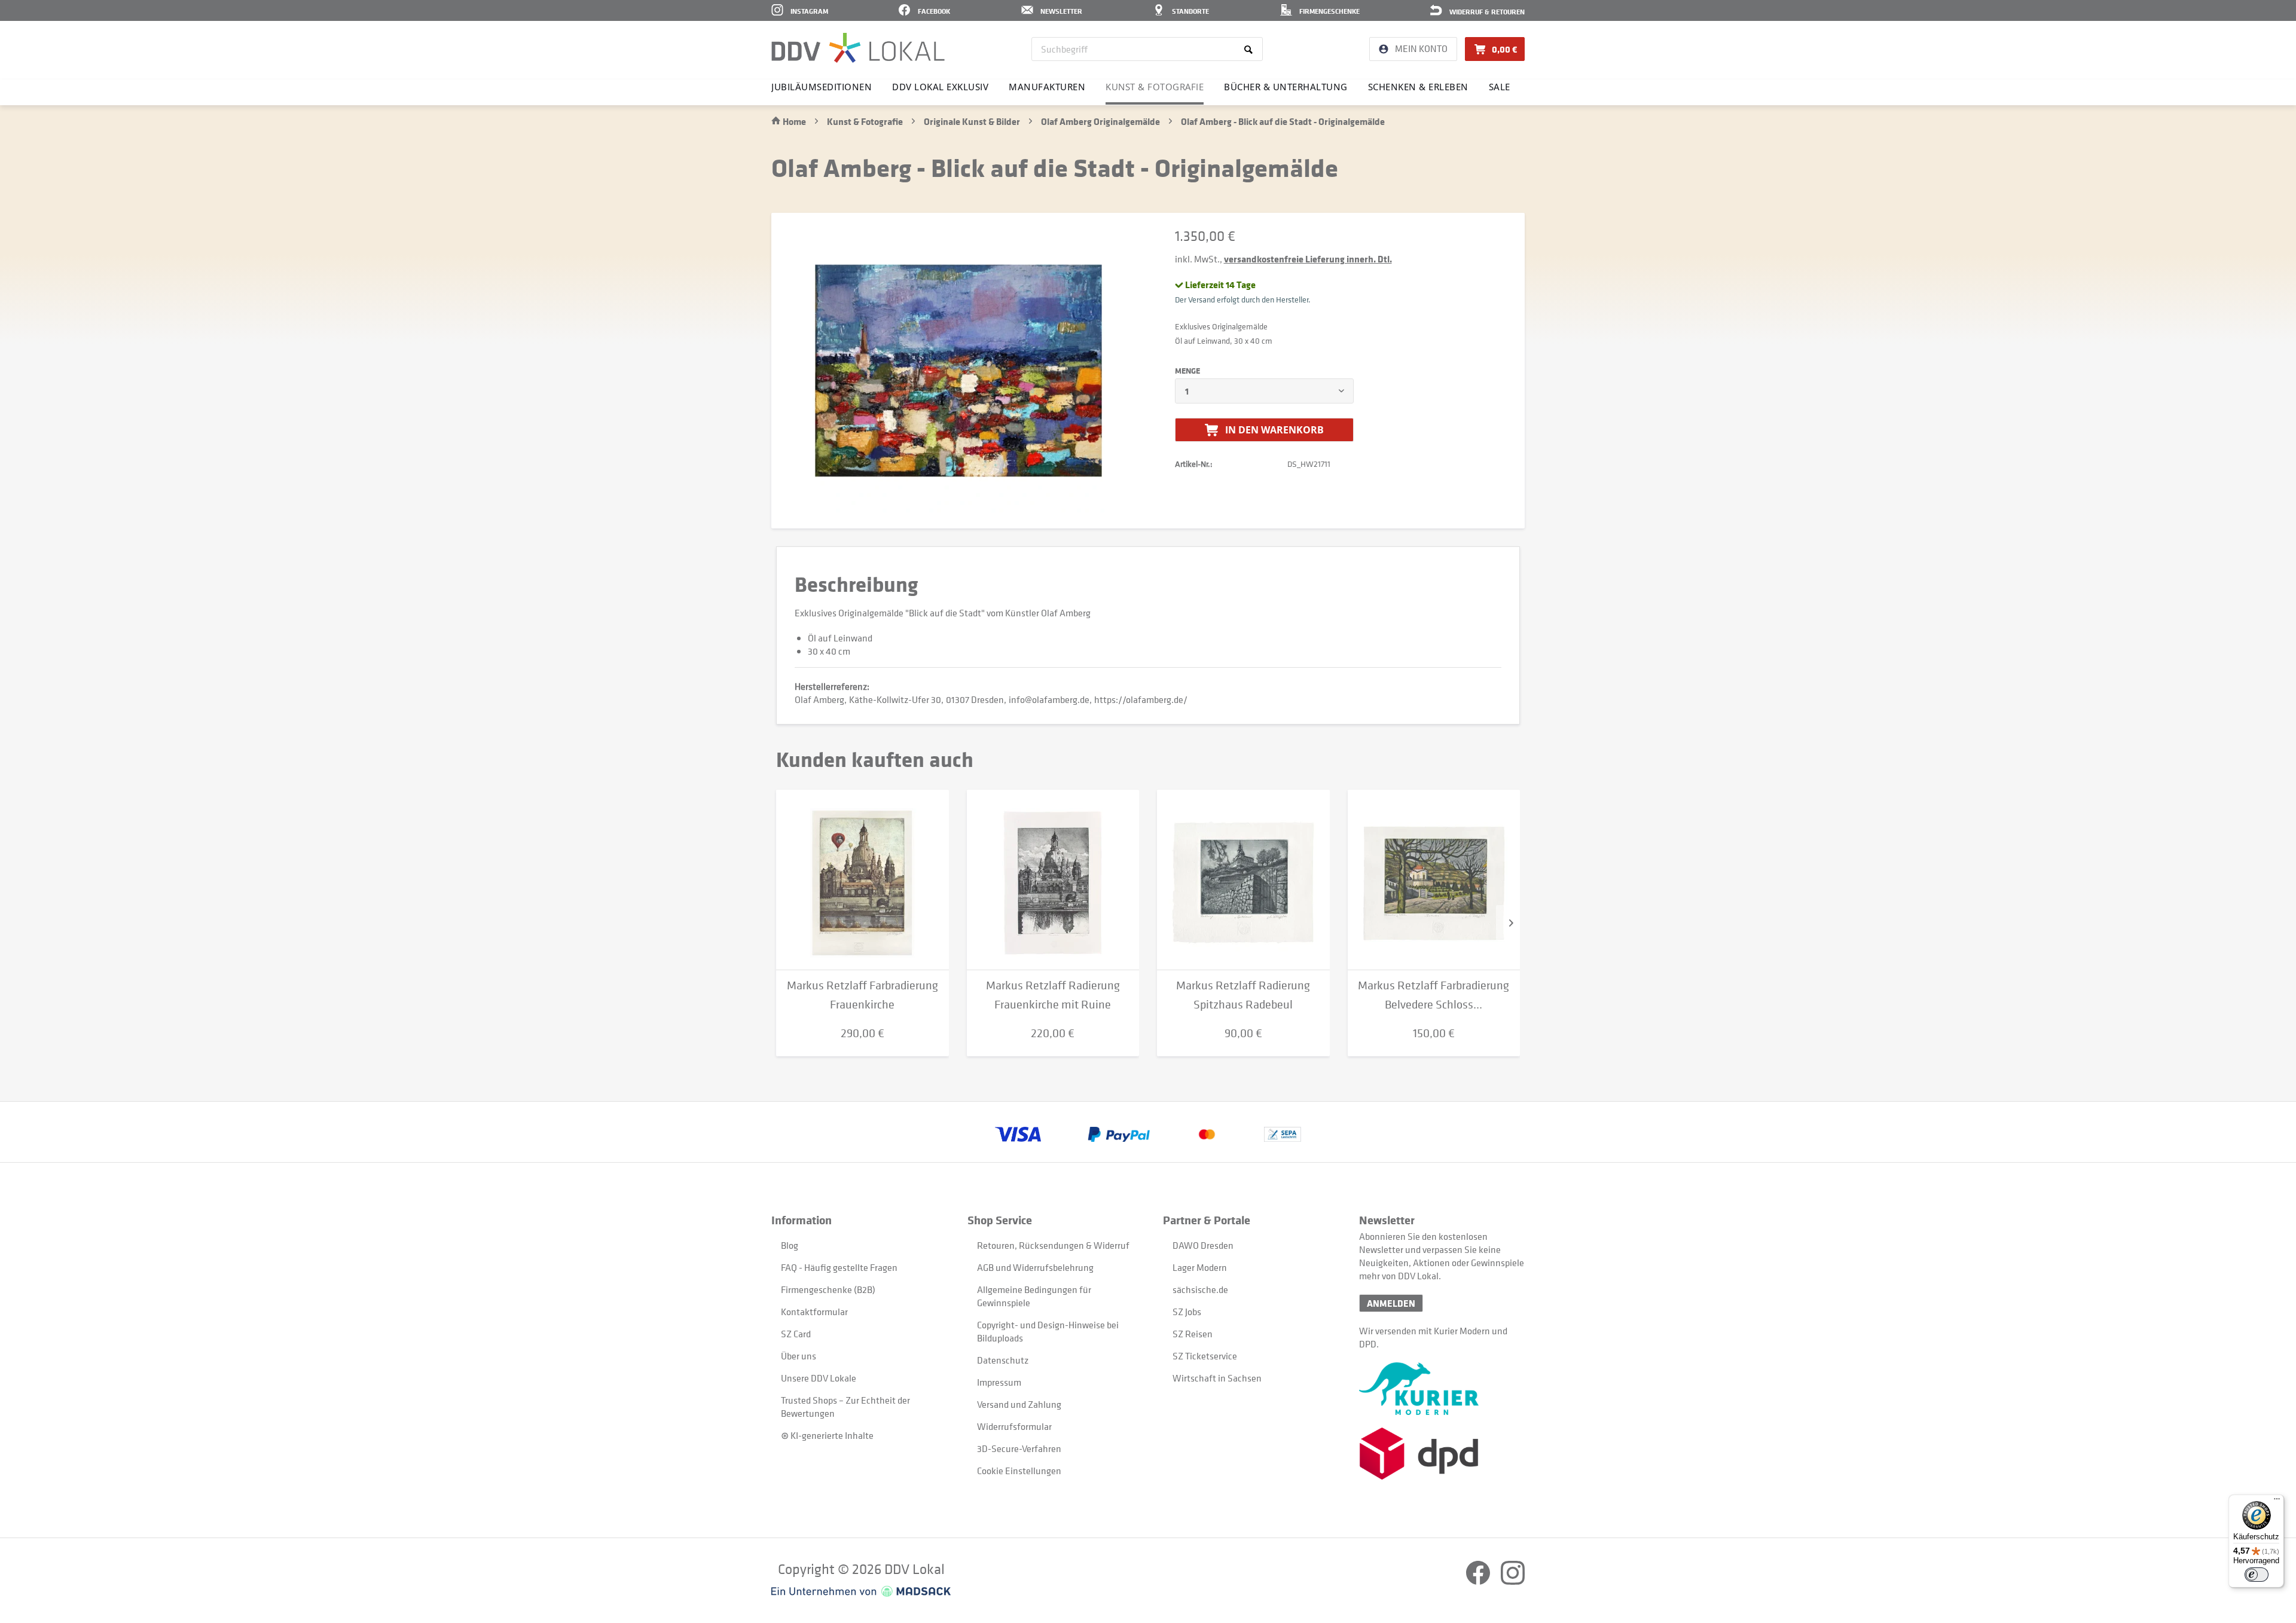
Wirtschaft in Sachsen (1217, 1378)
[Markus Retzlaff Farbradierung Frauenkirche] (862, 880)
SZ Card (796, 1334)
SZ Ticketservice (1205, 1356)
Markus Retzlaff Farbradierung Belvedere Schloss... (1434, 995)
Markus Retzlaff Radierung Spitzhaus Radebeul (1243, 995)
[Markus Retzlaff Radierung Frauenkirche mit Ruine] (1053, 880)
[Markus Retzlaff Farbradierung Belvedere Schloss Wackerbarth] (1434, 880)
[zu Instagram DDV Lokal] (1513, 1581)
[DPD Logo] (1442, 1454)
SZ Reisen (1193, 1334)
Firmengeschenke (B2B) (828, 1289)
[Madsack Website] (861, 1591)
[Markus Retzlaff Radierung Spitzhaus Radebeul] (1243, 880)
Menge (1187, 371)
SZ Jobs (1187, 1312)
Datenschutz (1003, 1360)
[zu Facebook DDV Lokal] (1479, 1581)
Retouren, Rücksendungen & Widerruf (1053, 1245)
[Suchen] (1251, 49)
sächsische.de (1200, 1289)
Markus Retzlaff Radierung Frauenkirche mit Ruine (1053, 995)
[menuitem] (1147, 49)
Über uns (799, 1356)
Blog (790, 1245)
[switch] (2257, 1575)
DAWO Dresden (1203, 1245)
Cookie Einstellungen (1019, 1471)
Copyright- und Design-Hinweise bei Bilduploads (1048, 1331)
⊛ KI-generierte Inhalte (827, 1435)
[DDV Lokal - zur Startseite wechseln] (858, 48)
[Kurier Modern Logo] (1442, 1389)
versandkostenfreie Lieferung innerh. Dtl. (1308, 259)
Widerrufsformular (1014, 1426)
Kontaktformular (814, 1312)
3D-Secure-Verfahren (1019, 1448)
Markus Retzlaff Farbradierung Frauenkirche (862, 995)
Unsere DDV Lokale (819, 1378)
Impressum (999, 1382)
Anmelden (1391, 1303)
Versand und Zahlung (1019, 1404)
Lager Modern (1200, 1267)
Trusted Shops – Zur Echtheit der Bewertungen (845, 1407)
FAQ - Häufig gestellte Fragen (839, 1267)
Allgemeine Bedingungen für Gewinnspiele (1034, 1296)
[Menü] (2277, 1502)
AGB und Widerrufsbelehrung (1035, 1267)
